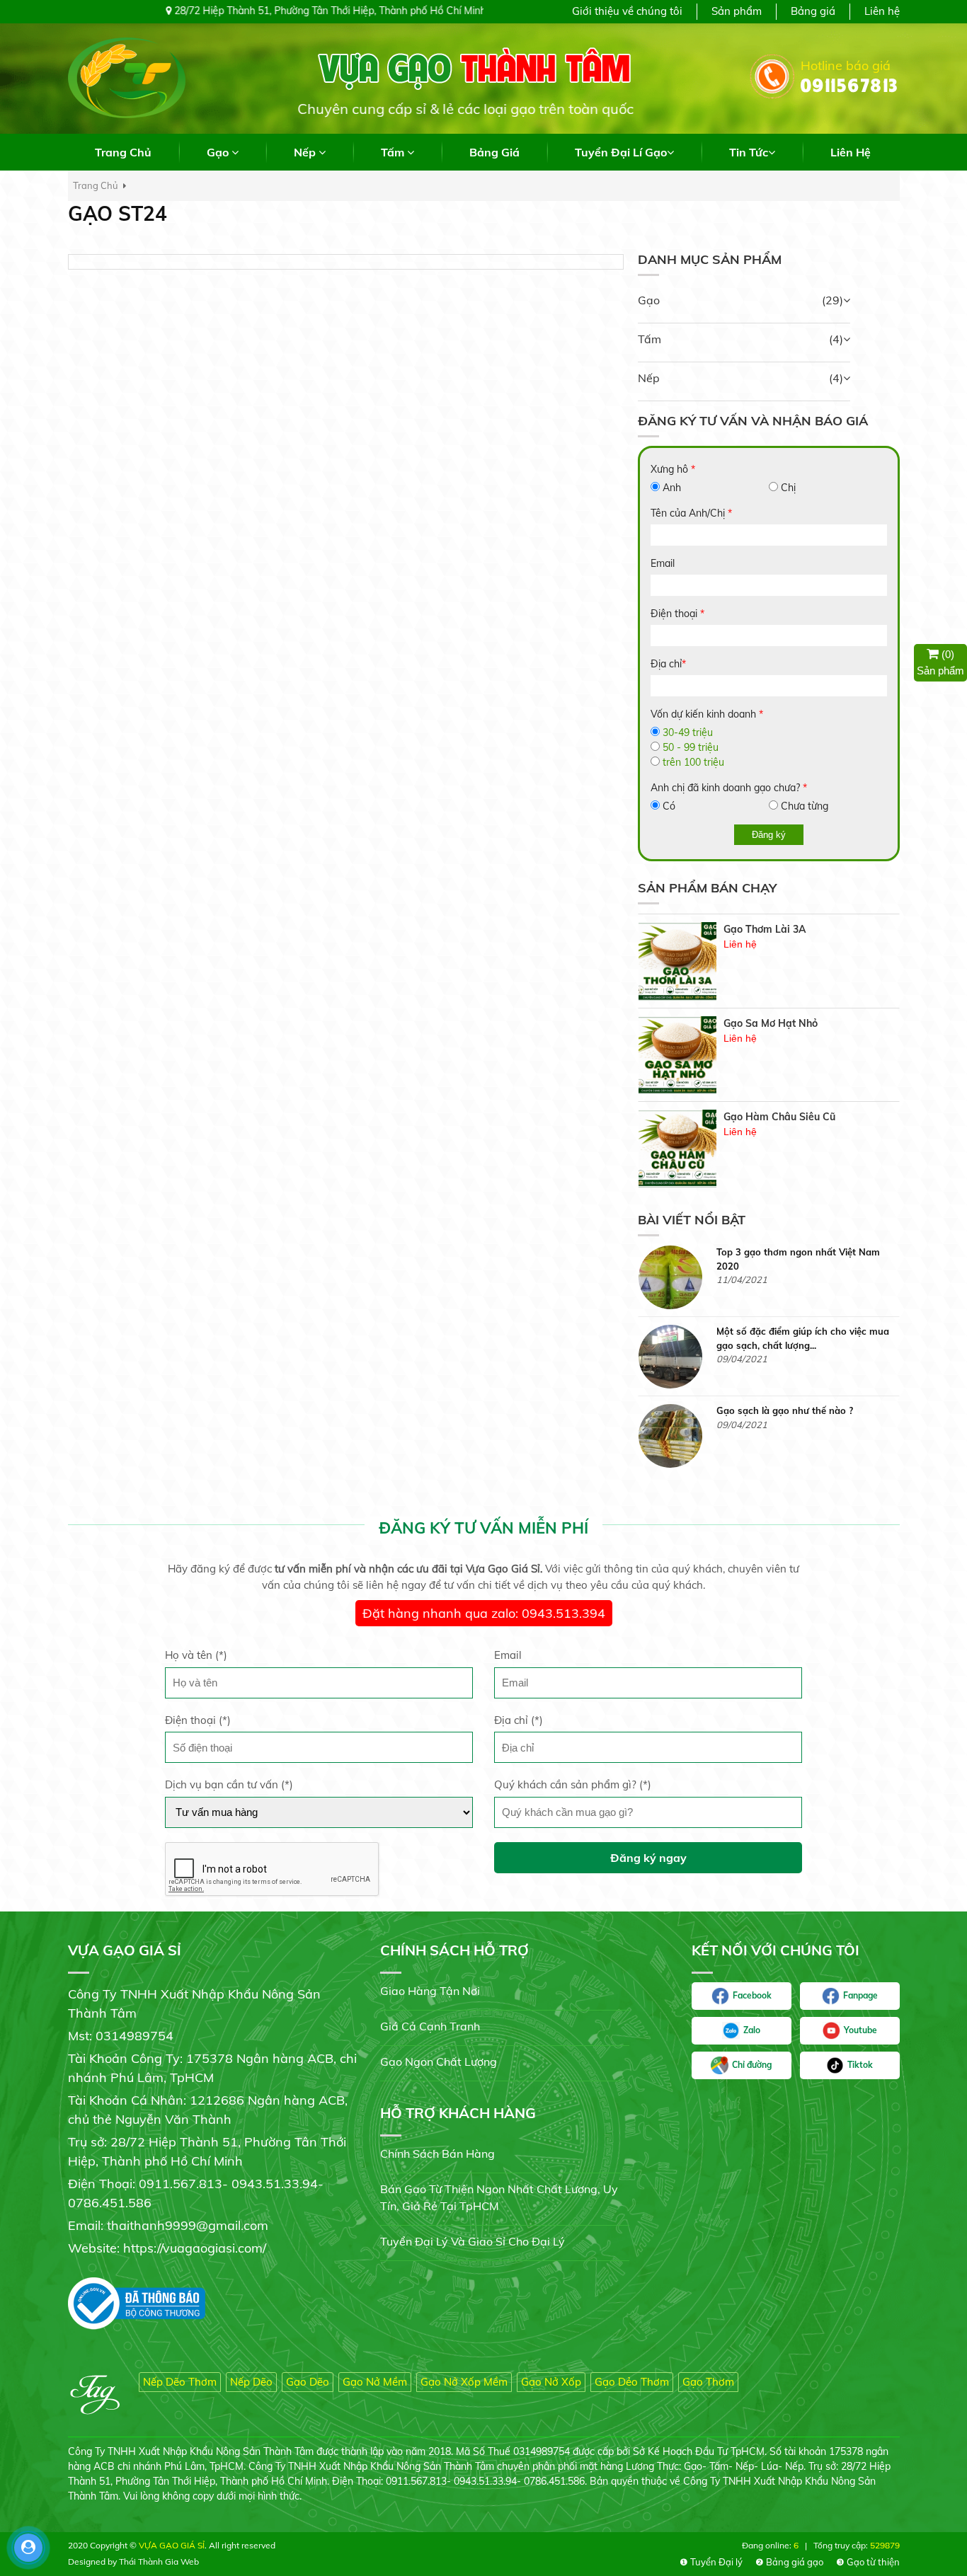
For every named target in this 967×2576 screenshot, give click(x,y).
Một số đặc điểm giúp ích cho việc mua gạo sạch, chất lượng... (803, 1259)
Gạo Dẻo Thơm (632, 2382)
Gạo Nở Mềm (375, 2382)
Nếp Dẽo (251, 2382)
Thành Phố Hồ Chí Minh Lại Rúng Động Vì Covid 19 (803, 1418)
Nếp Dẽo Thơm (180, 2382)
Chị (788, 488)
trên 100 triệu (693, 762)
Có (669, 806)
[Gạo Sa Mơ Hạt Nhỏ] (677, 962)
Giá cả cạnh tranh (430, 2026)
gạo (219, 152)
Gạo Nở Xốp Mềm (464, 2382)
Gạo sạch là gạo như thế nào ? (785, 1331)
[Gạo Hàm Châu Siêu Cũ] (677, 1055)
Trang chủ (123, 152)
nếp (306, 152)
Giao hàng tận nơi (430, 1991)
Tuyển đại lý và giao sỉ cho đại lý (473, 2241)
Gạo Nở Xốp (551, 2382)
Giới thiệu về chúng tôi (627, 11)
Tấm (650, 339)
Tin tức (749, 152)
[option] (769, 962)
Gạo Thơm (708, 2382)
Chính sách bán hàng (437, 2154)
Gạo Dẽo (308, 2382)
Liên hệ (882, 11)
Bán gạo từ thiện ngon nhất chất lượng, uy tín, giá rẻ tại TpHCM (499, 2197)
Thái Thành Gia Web (159, 2561)
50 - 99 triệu (691, 747)
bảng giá (494, 152)
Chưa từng (805, 806)
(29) (832, 300)
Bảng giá (813, 11)
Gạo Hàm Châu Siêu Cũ (779, 1023)
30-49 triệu (688, 732)
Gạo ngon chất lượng (439, 2062)
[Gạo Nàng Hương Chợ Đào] (677, 1149)
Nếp (649, 378)
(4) (836, 339)
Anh (672, 488)
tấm (394, 152)
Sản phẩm (737, 11)
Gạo (649, 300)
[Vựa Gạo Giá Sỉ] (127, 77)
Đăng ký (769, 835)
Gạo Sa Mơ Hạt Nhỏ (771, 930)
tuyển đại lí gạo (621, 152)
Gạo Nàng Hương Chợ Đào (787, 1117)
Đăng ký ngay (648, 1858)
